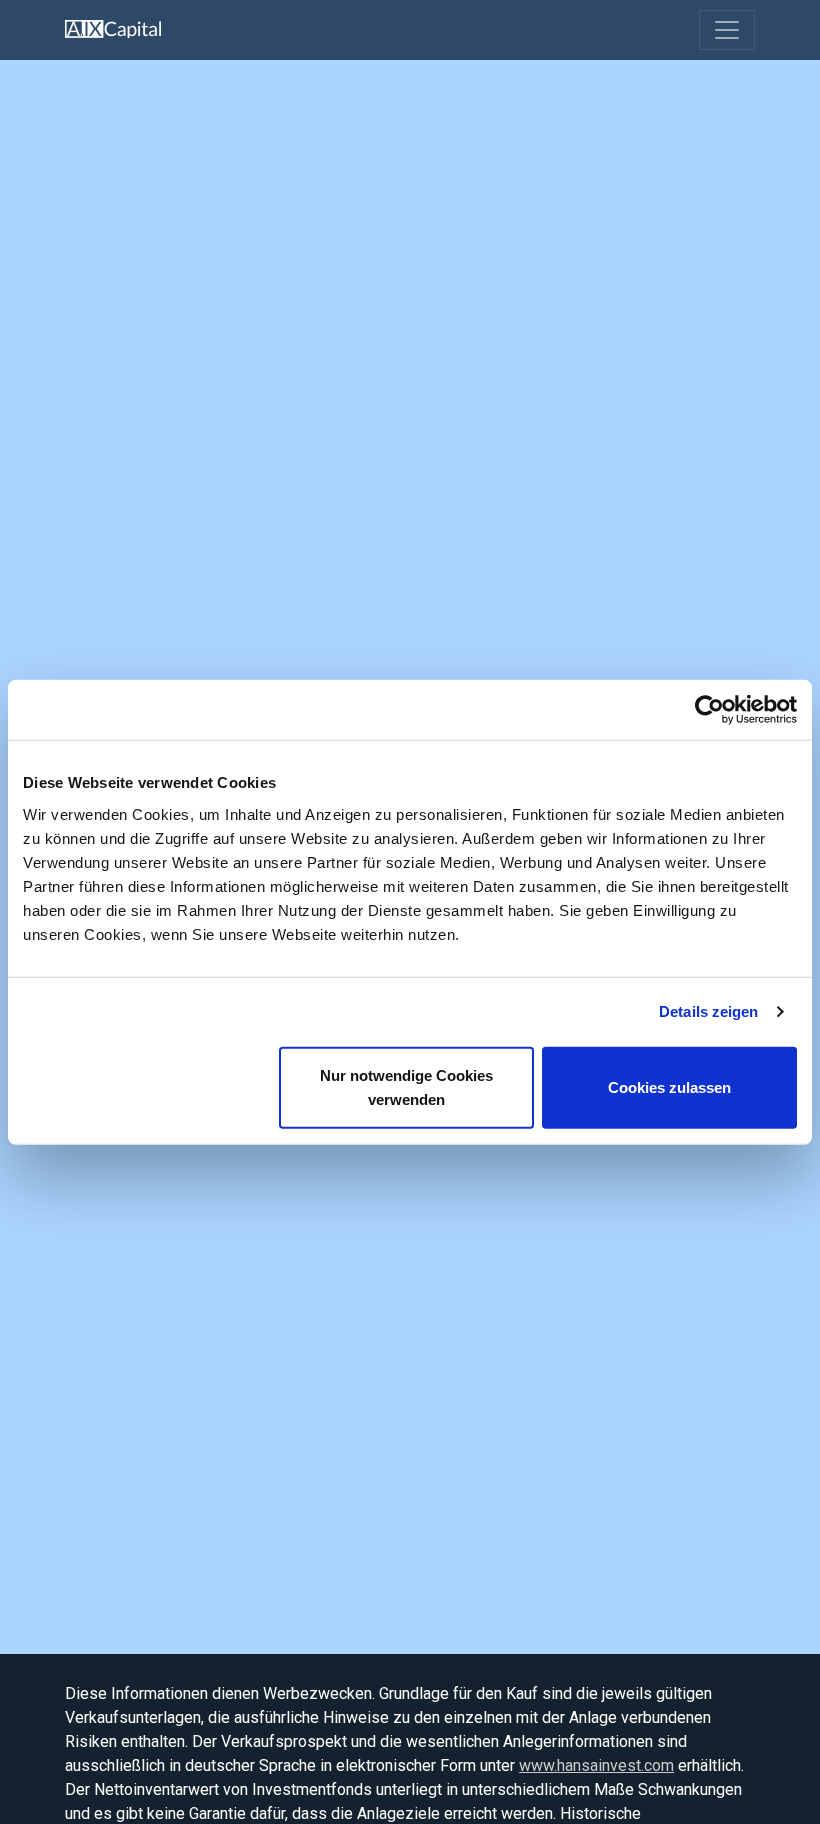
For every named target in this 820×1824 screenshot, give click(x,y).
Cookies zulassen (669, 1086)
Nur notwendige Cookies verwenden (406, 1086)
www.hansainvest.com (596, 1765)
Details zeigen (708, 1011)
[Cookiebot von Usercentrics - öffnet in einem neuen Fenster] (709, 710)
